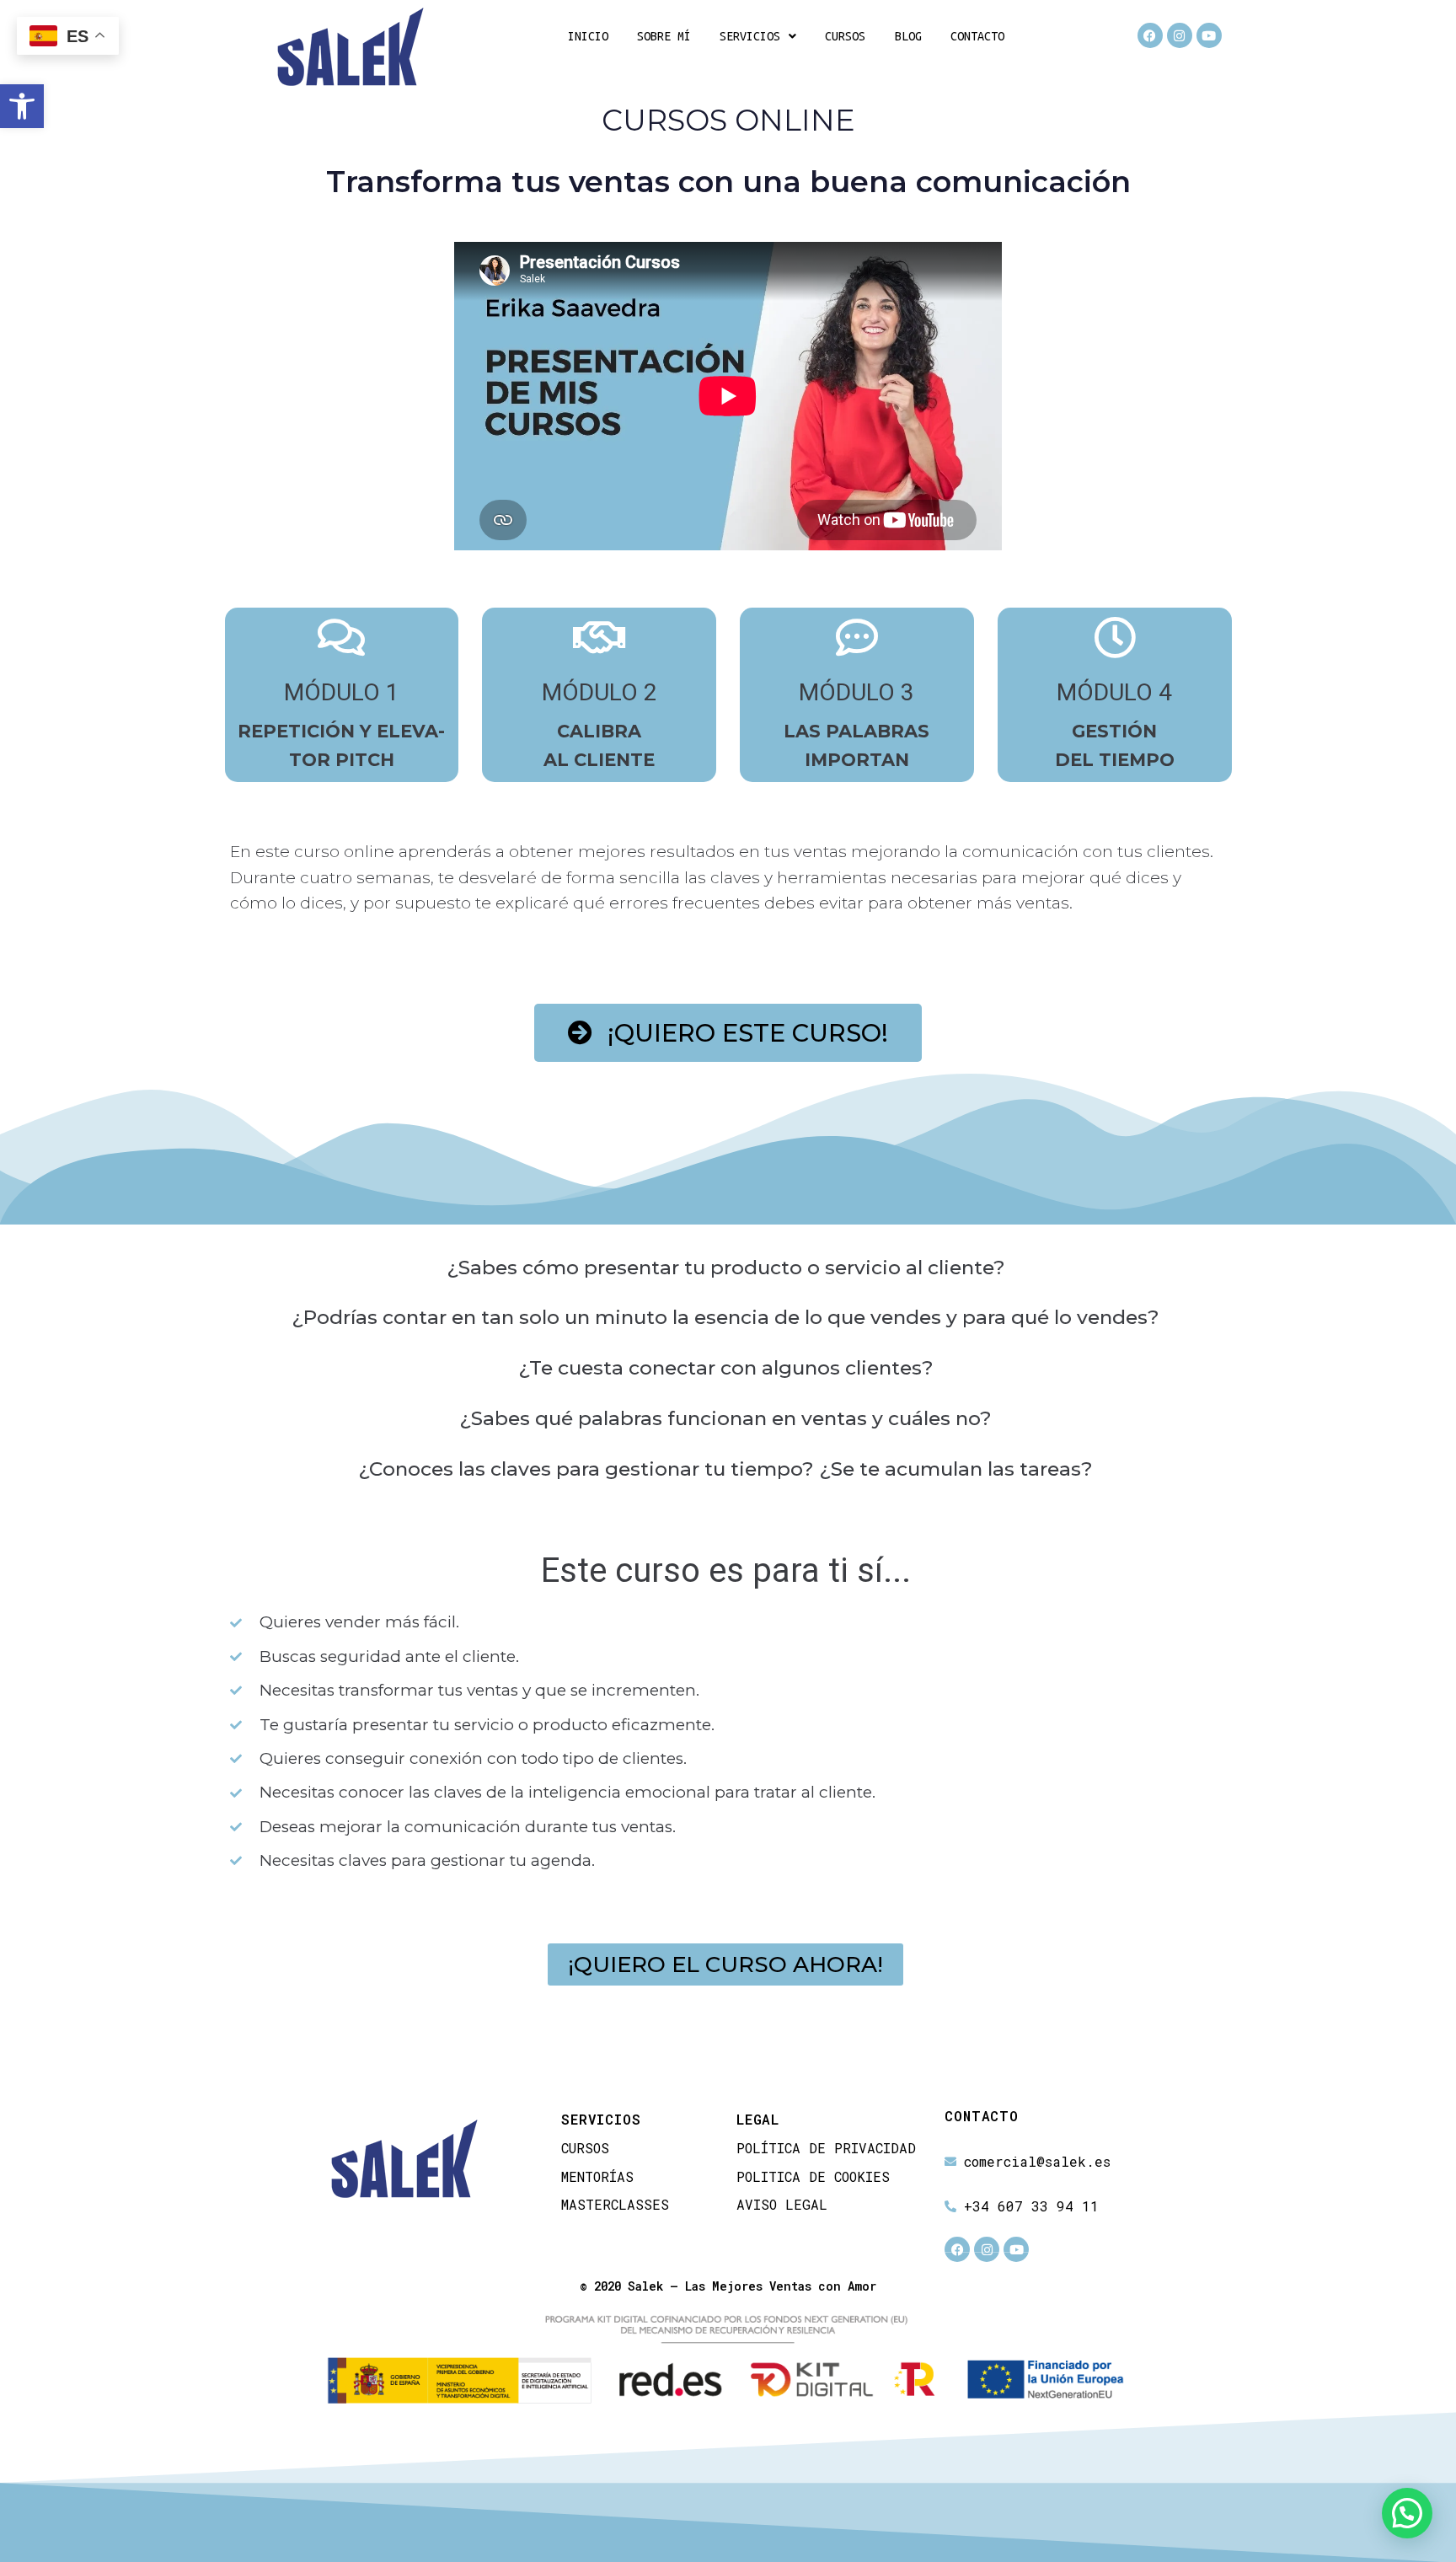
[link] (22, 106)
